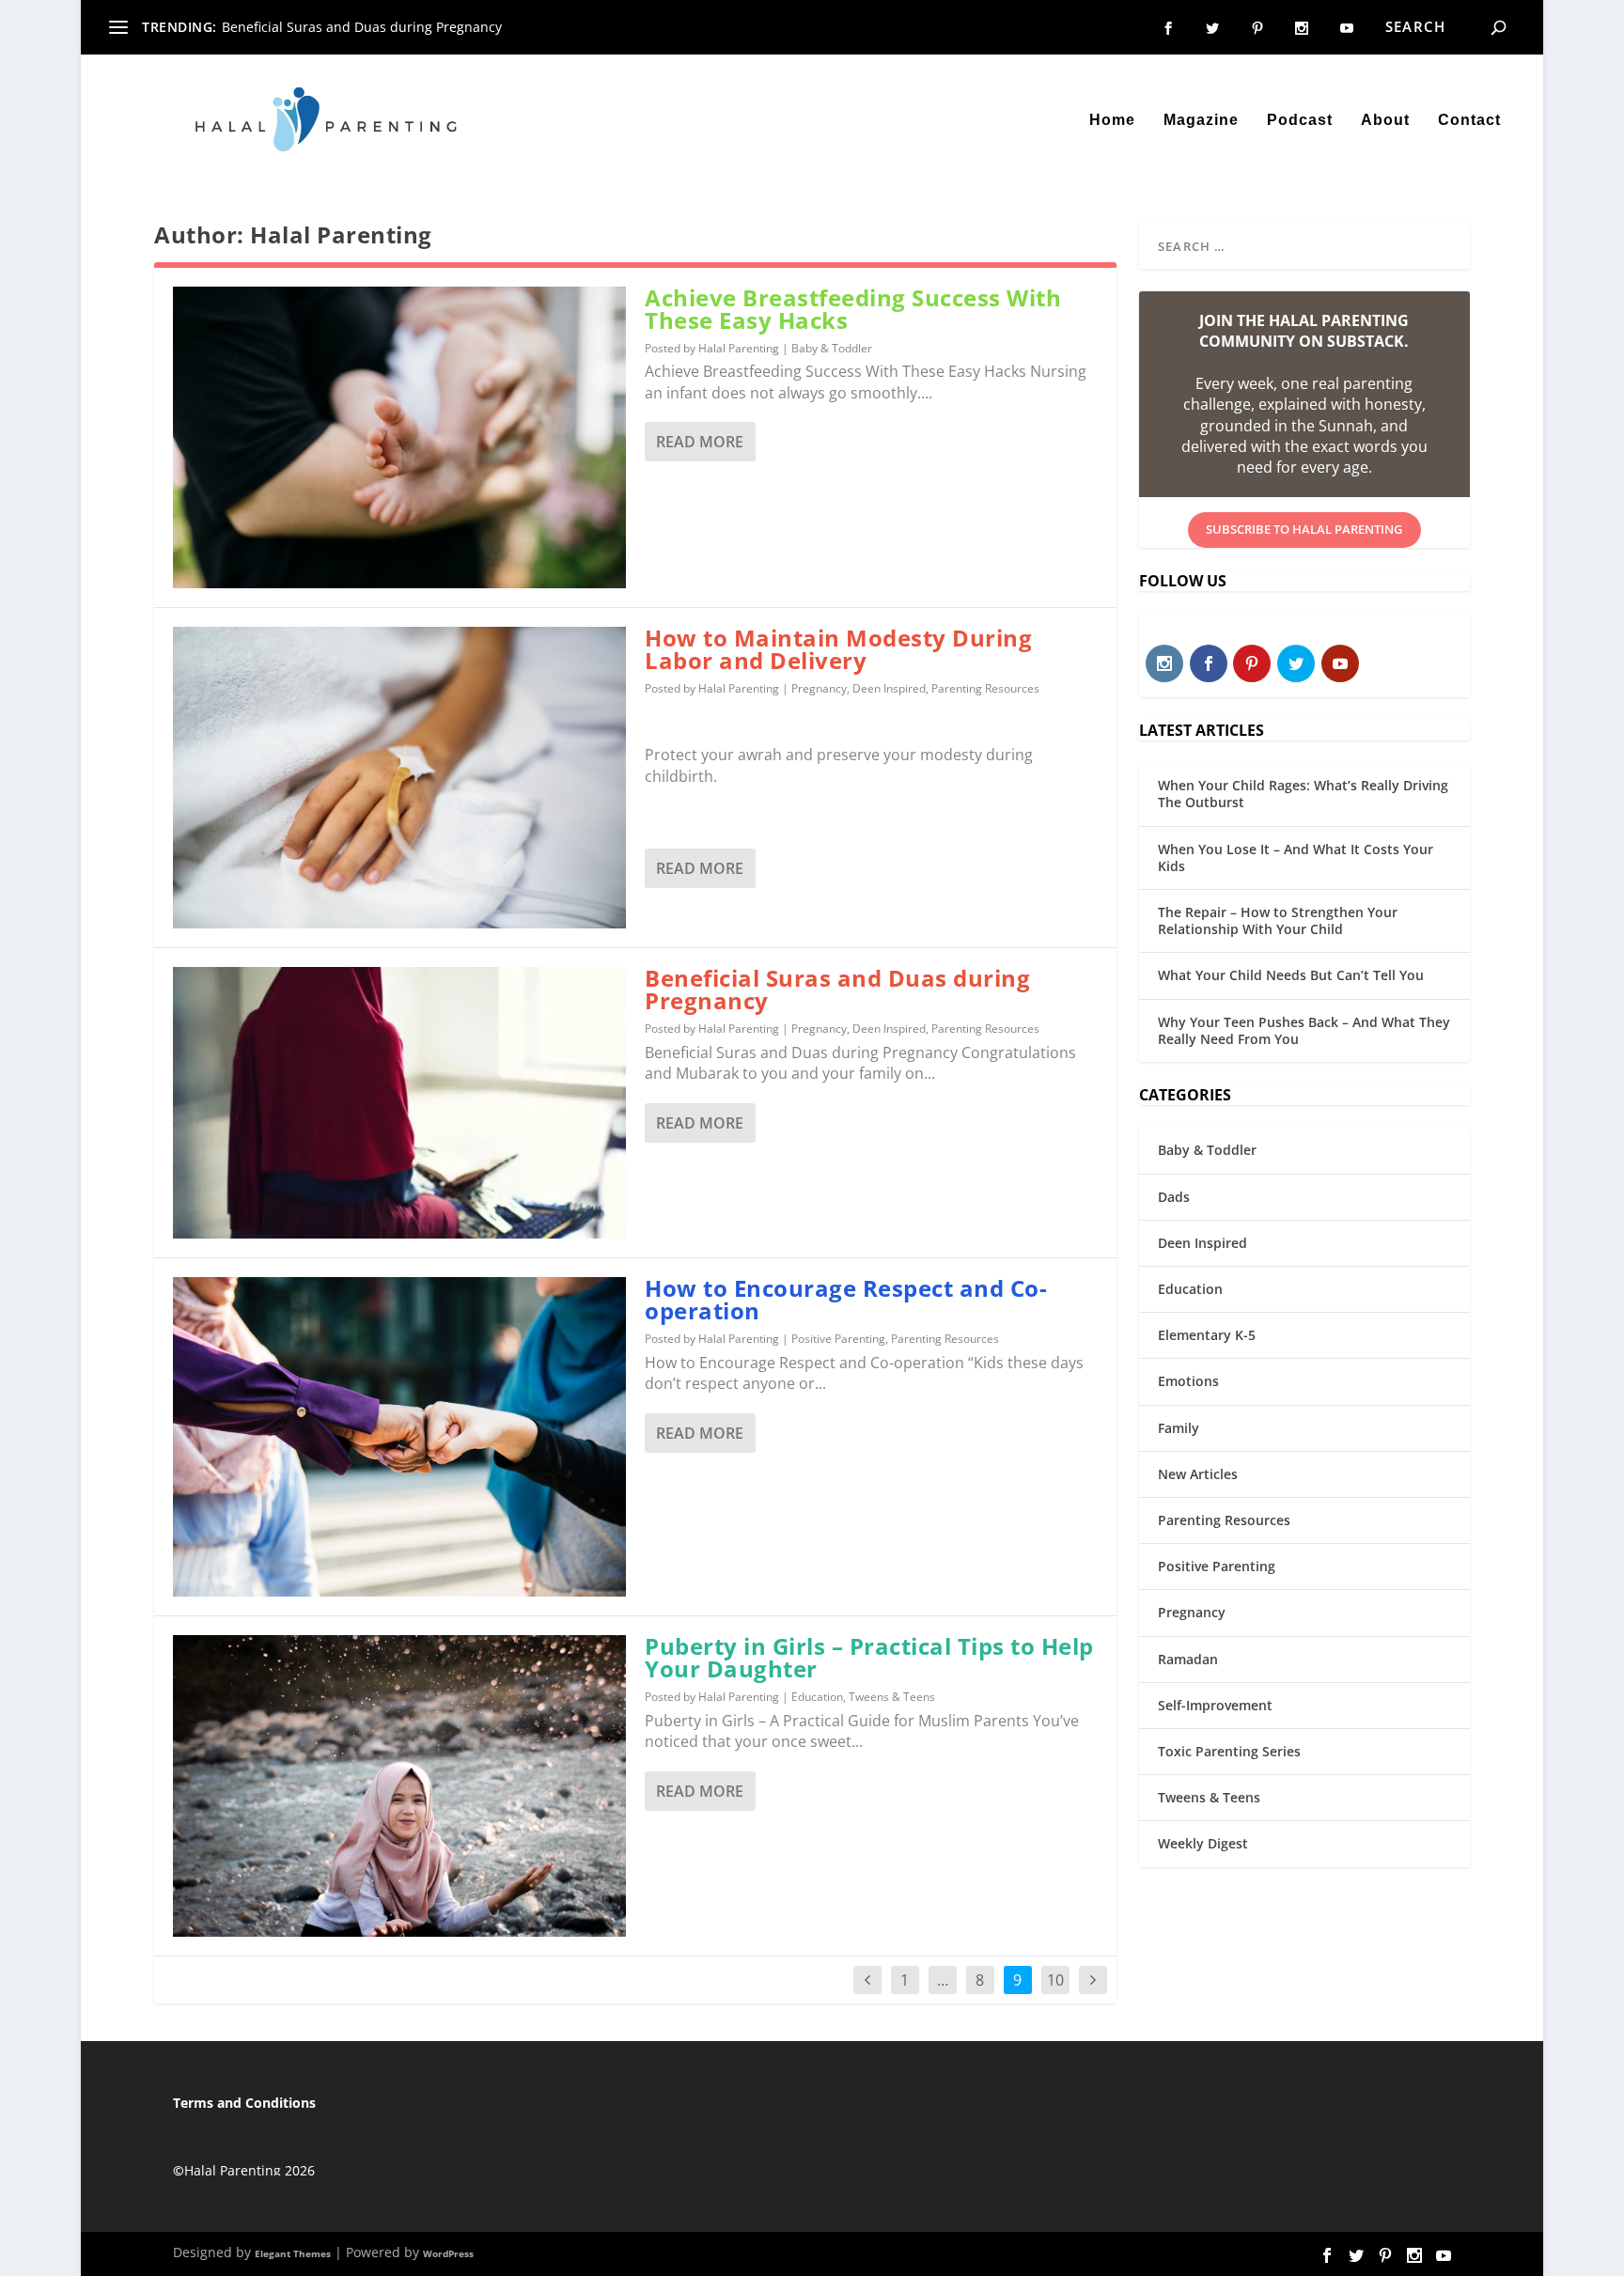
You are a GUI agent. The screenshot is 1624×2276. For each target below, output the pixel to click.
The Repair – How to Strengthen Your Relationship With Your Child (1278, 920)
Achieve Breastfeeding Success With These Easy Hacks (853, 309)
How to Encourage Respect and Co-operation (846, 1299)
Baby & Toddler (832, 348)
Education (817, 1697)
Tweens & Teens (892, 1697)
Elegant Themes (293, 2253)
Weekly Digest (1203, 1843)
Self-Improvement (1215, 1705)
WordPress (448, 2253)
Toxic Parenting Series (1229, 1751)
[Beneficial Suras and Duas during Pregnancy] (399, 1103)
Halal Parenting (739, 348)
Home (1112, 120)
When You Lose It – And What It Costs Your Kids (1296, 857)
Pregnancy (819, 688)
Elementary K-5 (1207, 1335)
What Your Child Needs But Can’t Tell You (1291, 975)
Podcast (1300, 120)
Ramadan (1188, 1659)
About (1385, 120)
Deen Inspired (889, 688)
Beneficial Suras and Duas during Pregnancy (362, 27)
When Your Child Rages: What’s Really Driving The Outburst (1303, 794)
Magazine (1201, 120)
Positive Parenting (838, 1339)
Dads (1174, 1197)
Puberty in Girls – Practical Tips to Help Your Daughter (869, 1657)
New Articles (1198, 1474)
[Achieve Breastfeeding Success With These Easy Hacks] (399, 437)
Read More (700, 442)
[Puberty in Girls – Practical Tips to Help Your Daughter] (399, 1786)
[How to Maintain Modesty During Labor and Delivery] (399, 778)
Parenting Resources (985, 688)
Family (1179, 1428)
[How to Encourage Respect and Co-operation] (399, 1437)
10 (1055, 1980)
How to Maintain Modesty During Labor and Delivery (838, 649)
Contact (1469, 120)
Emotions (1188, 1381)
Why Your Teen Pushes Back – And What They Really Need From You (1304, 1030)
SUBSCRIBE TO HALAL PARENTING (1304, 529)
